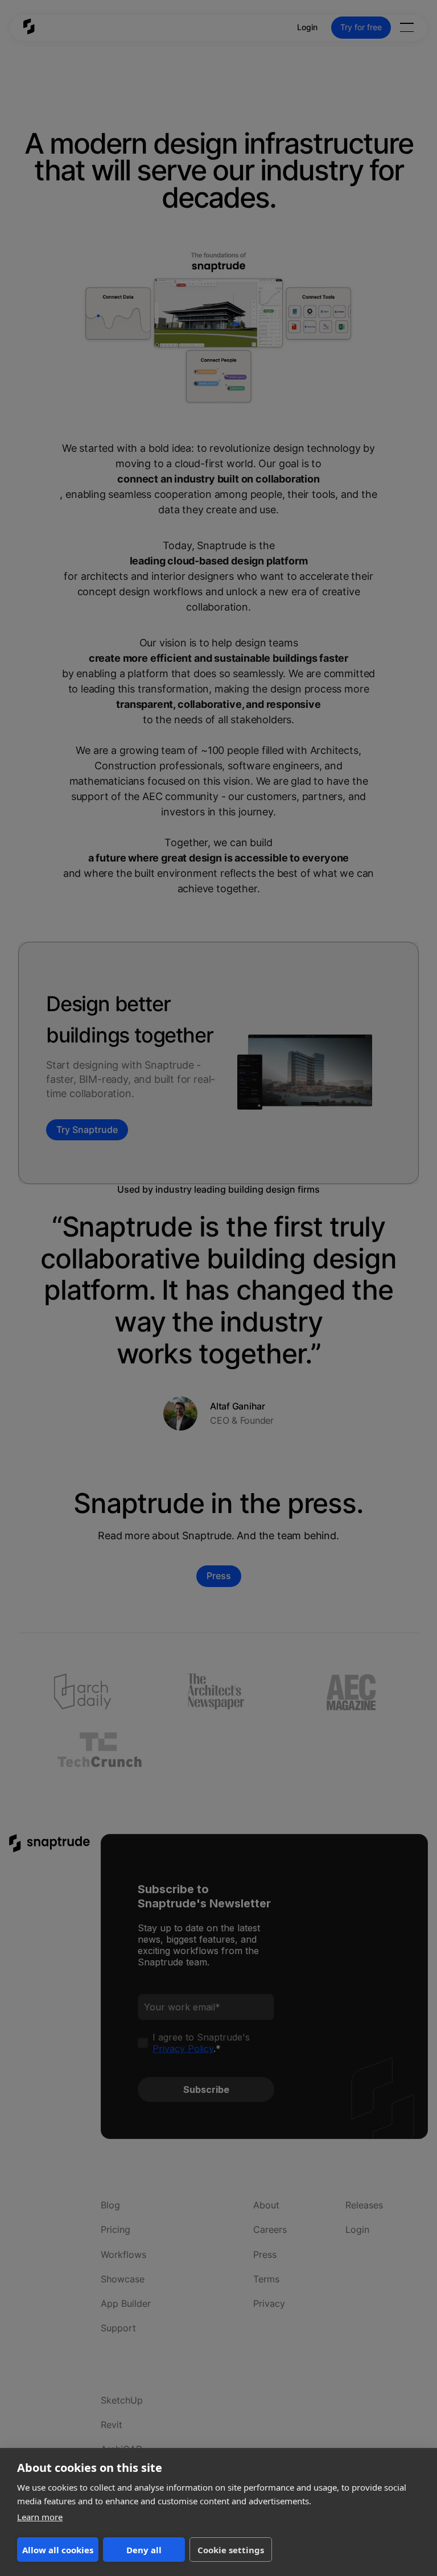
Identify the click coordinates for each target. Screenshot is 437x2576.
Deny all (144, 2550)
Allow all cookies (58, 2550)
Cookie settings (231, 2550)
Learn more (40, 2517)
